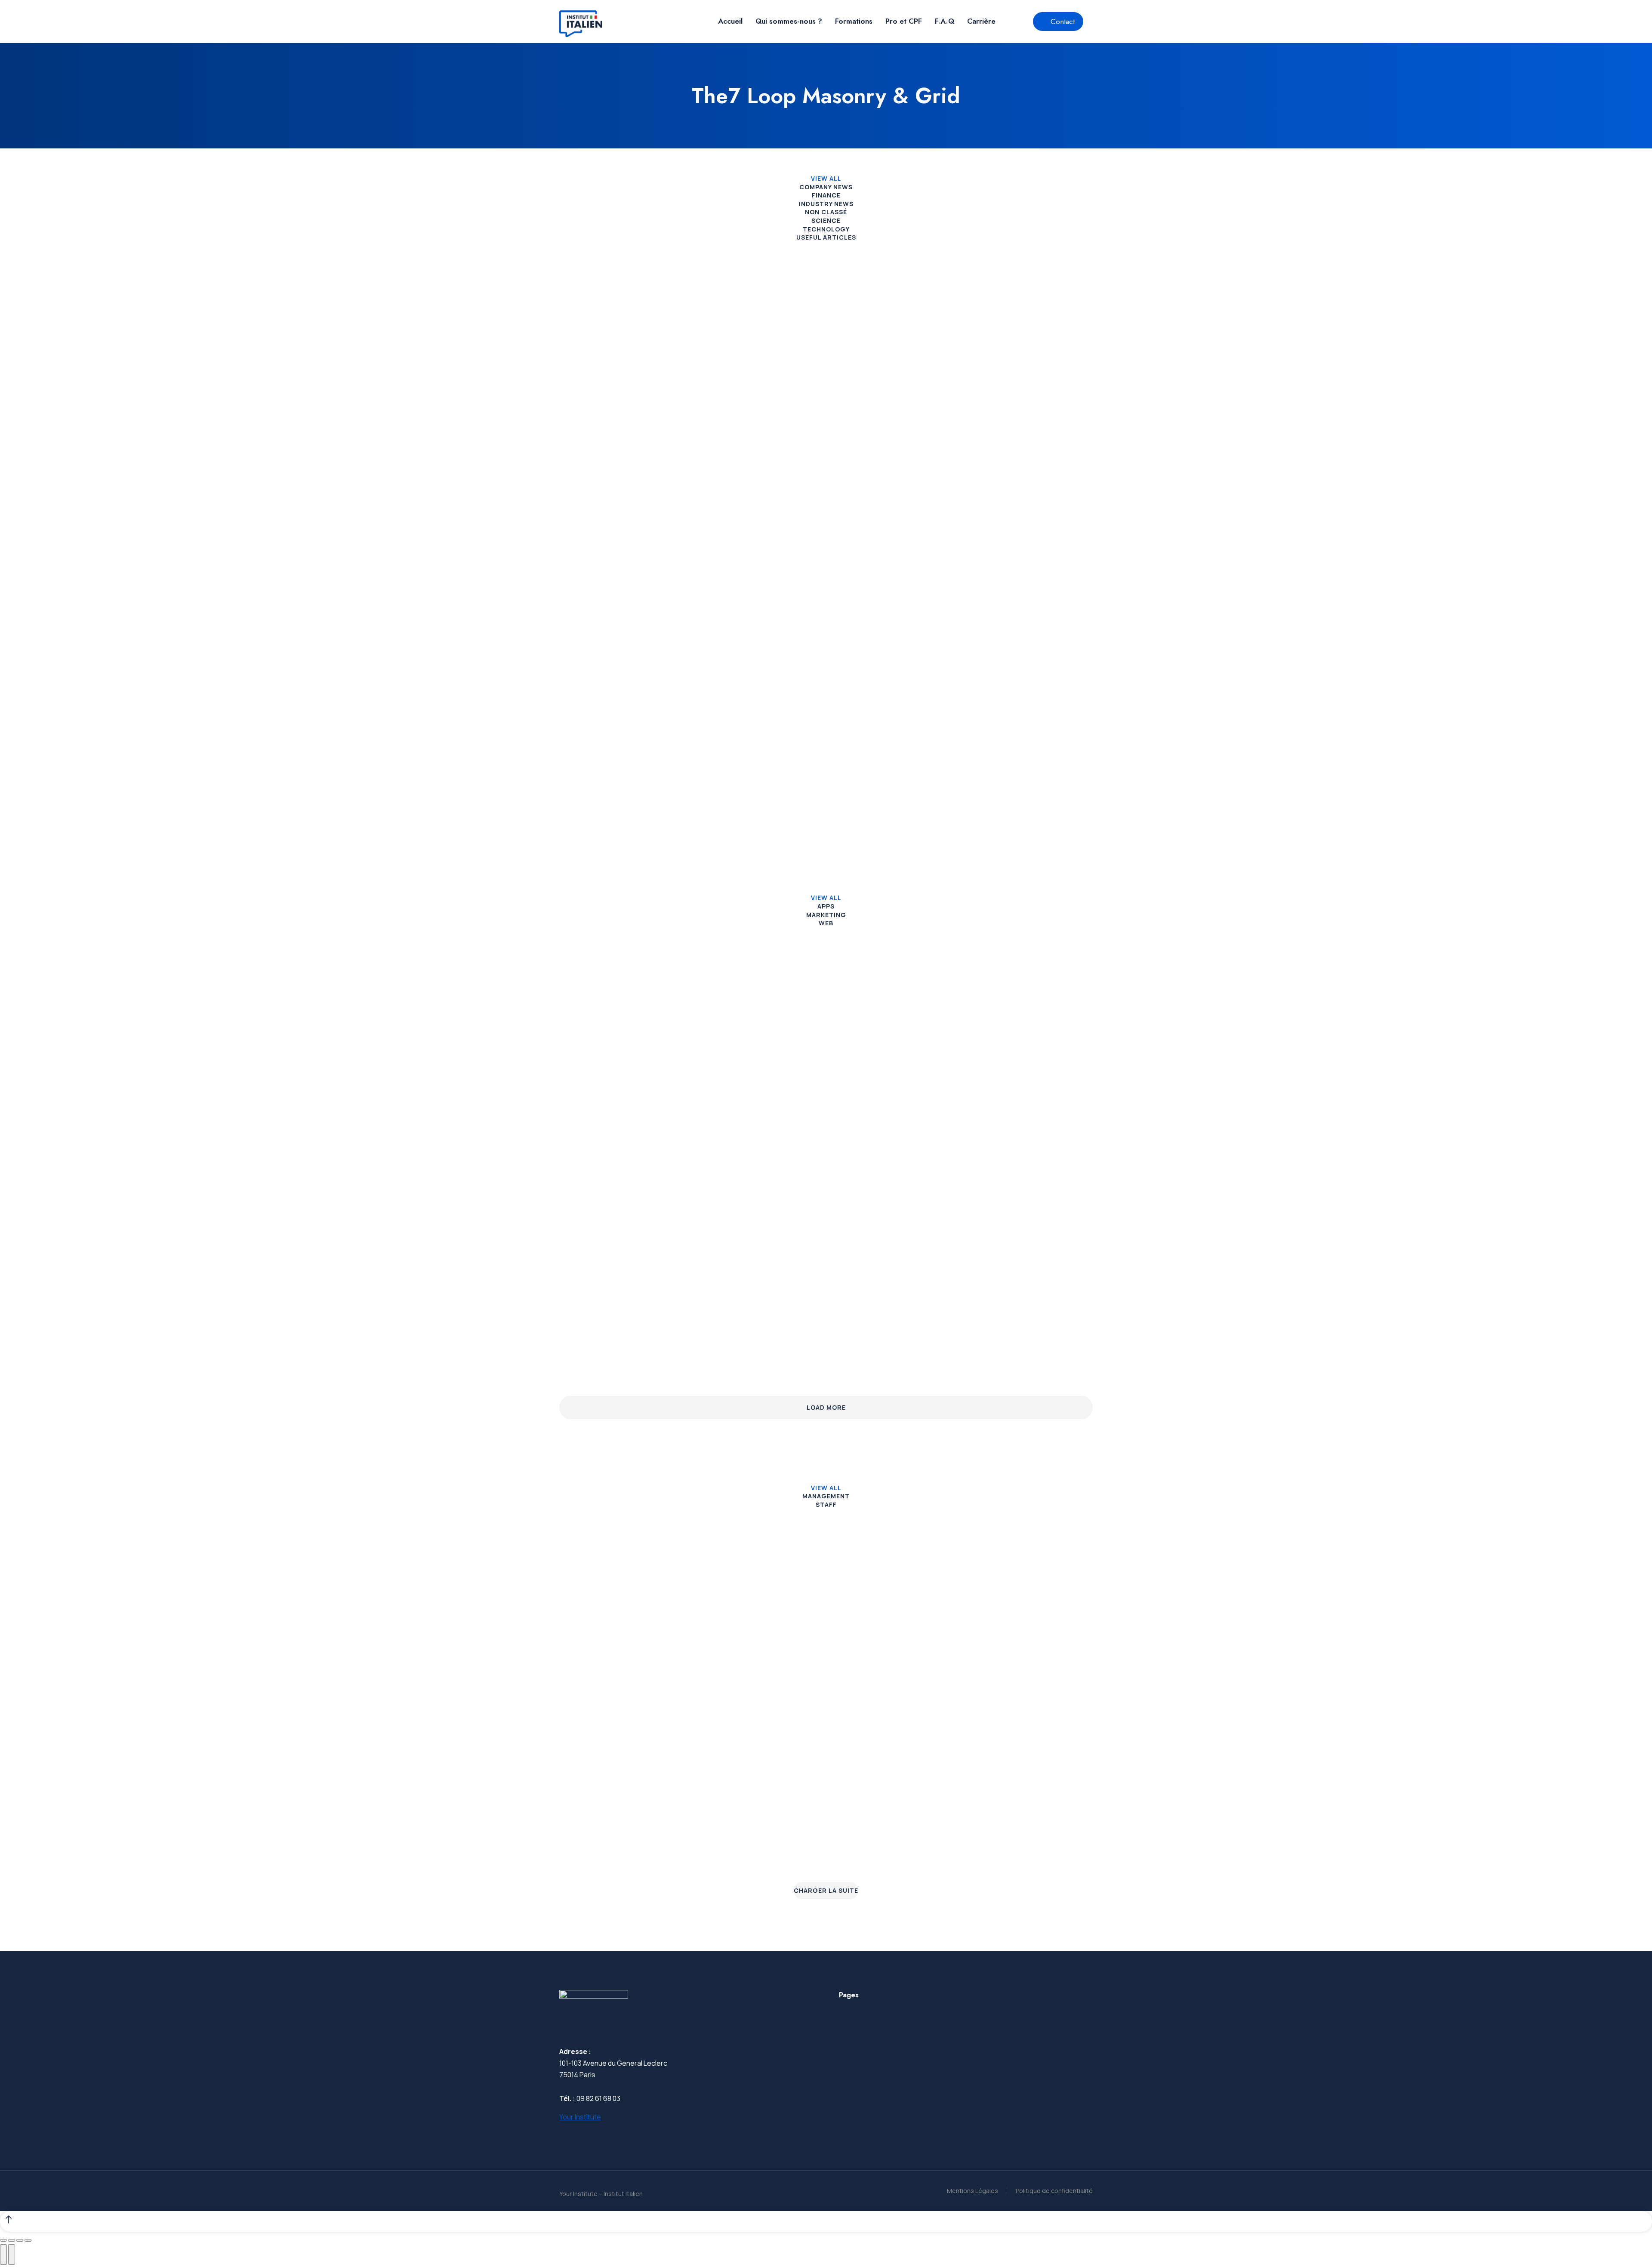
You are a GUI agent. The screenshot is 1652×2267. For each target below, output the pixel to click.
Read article (579, 455)
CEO (616, 1850)
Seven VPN (586, 1089)
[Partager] (12, 2240)
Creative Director (616, 1676)
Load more (826, 1407)
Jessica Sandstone (1036, 1649)
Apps (826, 906)
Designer (1036, 1850)
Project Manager (1036, 1676)
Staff (826, 1505)
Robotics (582, 1304)
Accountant (896, 1850)
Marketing (826, 915)
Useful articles (826, 237)
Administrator (896, 1676)
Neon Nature (964, 1304)
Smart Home (777, 1089)
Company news (826, 187)
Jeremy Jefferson (756, 1649)
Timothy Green (896, 1822)
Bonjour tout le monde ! (618, 403)
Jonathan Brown (616, 1649)
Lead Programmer (756, 1676)
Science (826, 220)
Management (826, 1496)
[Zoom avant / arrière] (28, 2240)
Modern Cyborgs (787, 1304)
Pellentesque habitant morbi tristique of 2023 (818, 410)
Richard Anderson (616, 1822)
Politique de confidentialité (1054, 2191)
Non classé (826, 212)
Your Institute (580, 2117)
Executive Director (756, 1850)
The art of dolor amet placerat (1008, 403)
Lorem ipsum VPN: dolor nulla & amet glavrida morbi (1009, 691)
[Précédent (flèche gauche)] (3, 2255)
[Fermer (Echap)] (3, 2240)
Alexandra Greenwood (1036, 1822)
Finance (826, 195)
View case (576, 1137)
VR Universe (963, 1089)
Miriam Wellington (756, 1822)
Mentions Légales (972, 2191)
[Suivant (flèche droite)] (12, 2255)
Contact (1063, 22)
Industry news (826, 204)
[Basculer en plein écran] (20, 2240)
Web (826, 923)
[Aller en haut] (826, 2221)
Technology (826, 229)
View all (826, 178)
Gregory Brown (896, 1649)
